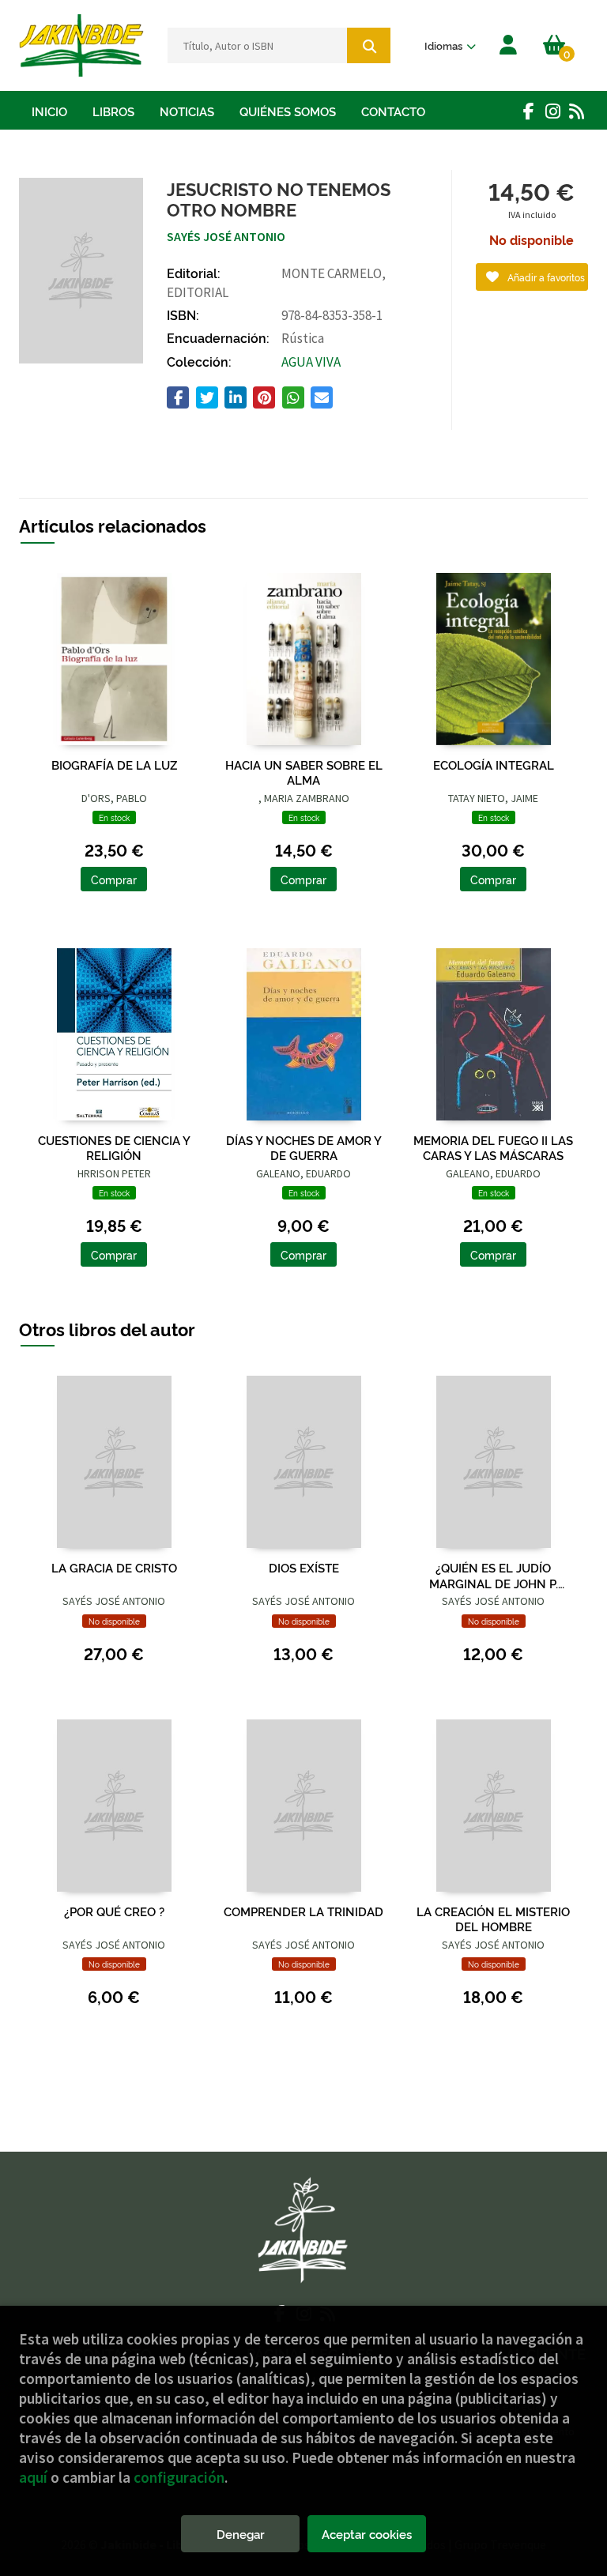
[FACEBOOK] (529, 111)
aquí (33, 2477)
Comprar (114, 879)
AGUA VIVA (311, 362)
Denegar (241, 2534)
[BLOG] (576, 111)
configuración (179, 2477)
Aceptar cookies (367, 2534)
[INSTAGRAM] (552, 111)
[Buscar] (369, 45)
